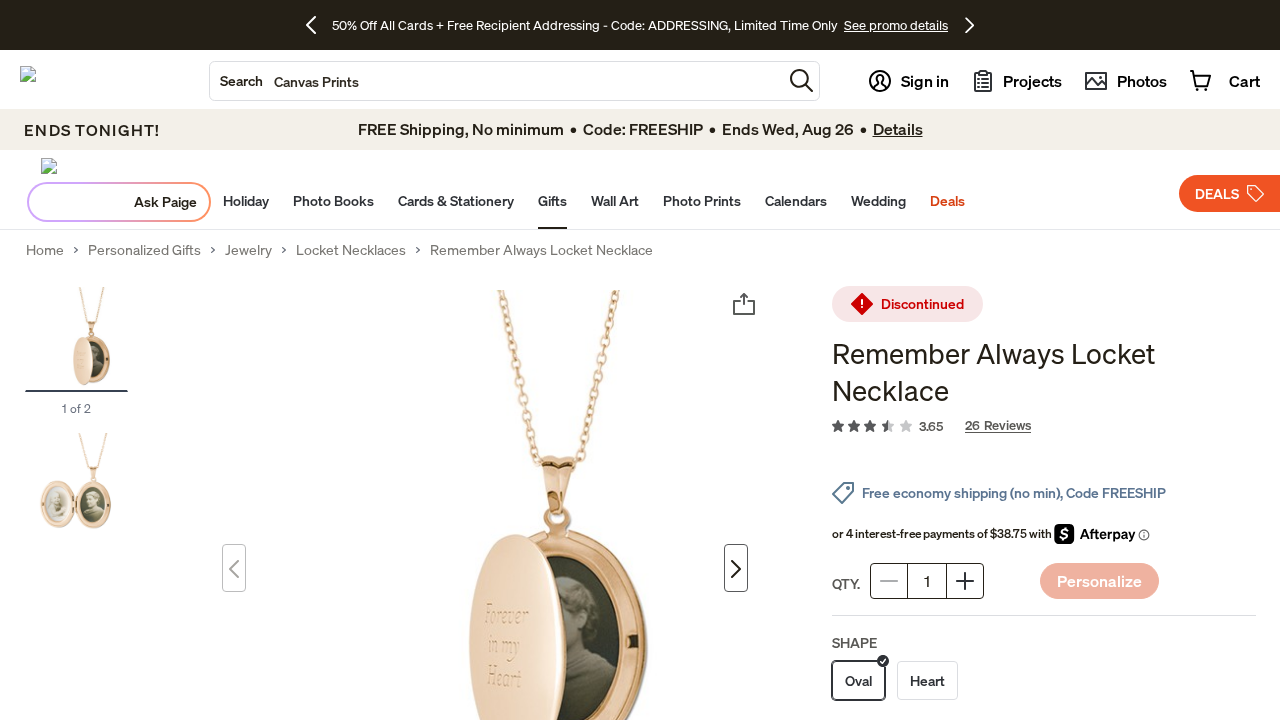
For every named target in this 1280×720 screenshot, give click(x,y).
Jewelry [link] (248, 250)
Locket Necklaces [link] (351, 250)
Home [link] (45, 250)
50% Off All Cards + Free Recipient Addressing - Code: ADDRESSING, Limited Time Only (585, 25)
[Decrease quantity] (889, 581)
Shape (854, 642)
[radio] (858, 680)
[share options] (744, 304)
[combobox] (496, 81)
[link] (1044, 427)
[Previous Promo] (318, 25)
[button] (801, 80)
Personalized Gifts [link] (144, 250)
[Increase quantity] (965, 581)
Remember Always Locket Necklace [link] (541, 250)
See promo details (896, 25)
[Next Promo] (969, 25)
